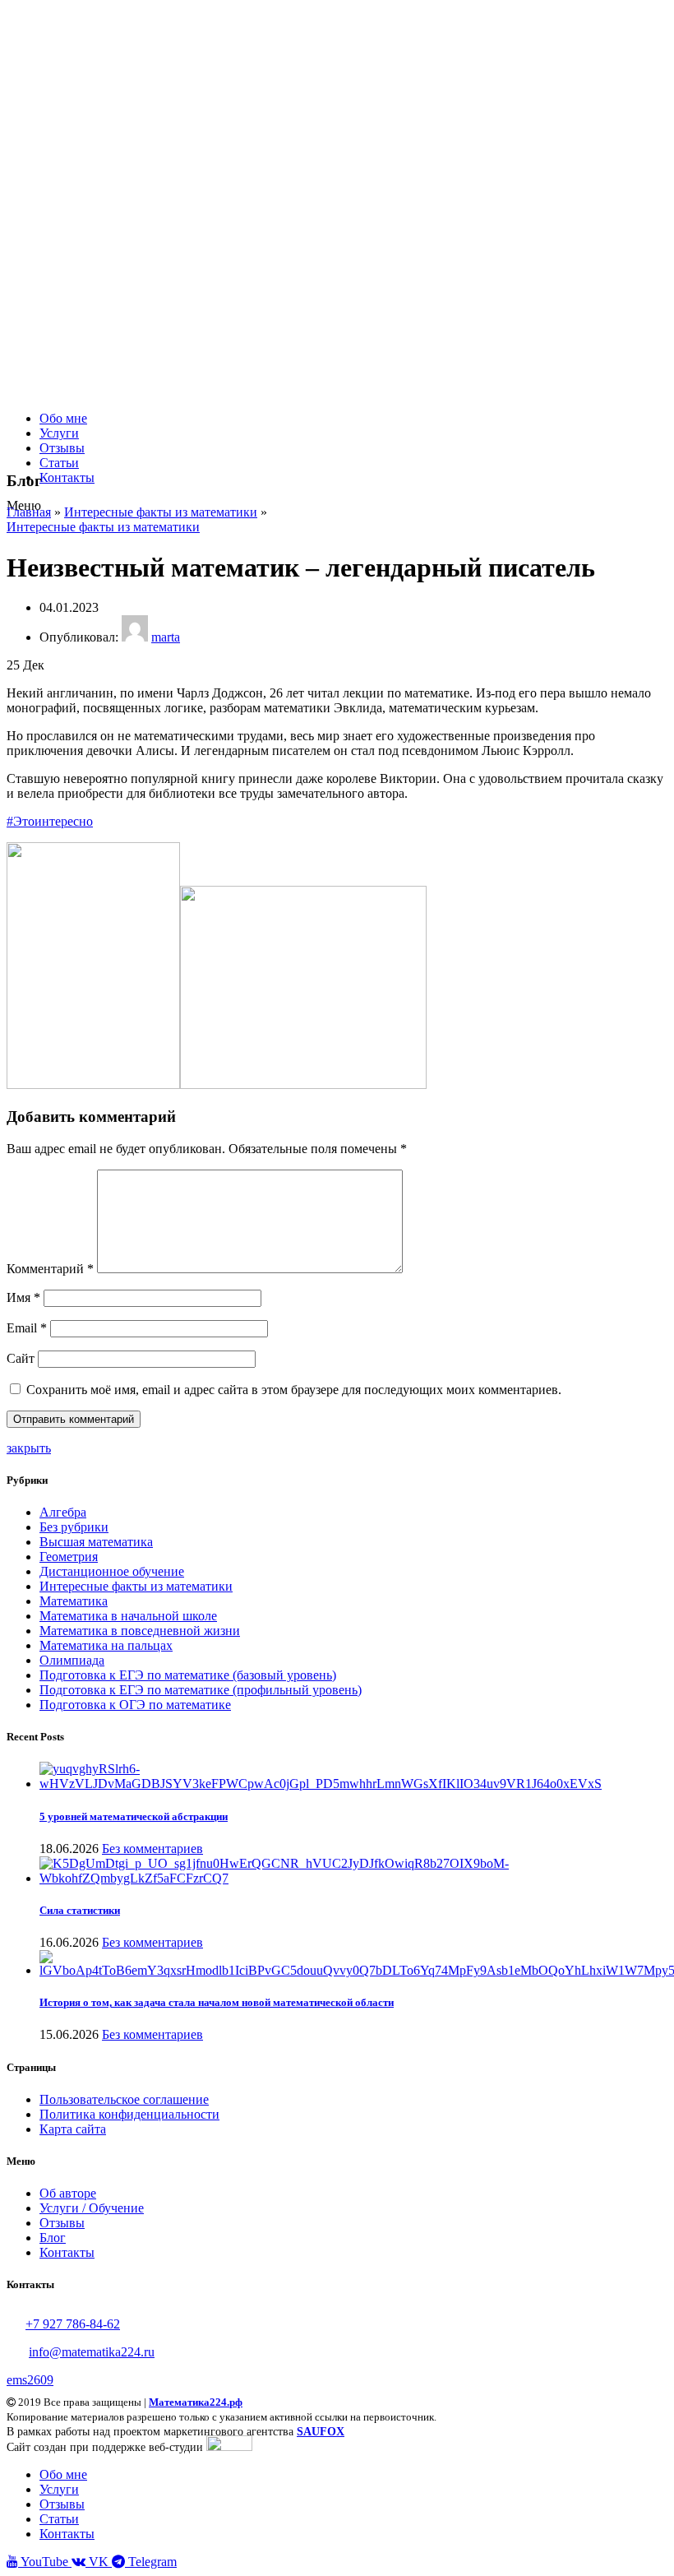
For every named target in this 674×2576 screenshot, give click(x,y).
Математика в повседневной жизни (140, 1631)
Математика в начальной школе (128, 1616)
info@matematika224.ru (92, 2352)
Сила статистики (80, 1910)
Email (27, 1328)
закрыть (29, 1448)
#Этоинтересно (50, 821)
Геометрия (69, 1557)
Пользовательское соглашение (124, 2099)
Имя (23, 1297)
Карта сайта (73, 2129)
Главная (29, 512)
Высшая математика (96, 1542)
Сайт (21, 1358)
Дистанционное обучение (112, 1571)
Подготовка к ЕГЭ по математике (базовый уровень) (188, 1675)
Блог (53, 2238)
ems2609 (30, 2380)
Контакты (67, 2252)
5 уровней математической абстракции (134, 1816)
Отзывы (62, 2223)
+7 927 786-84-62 (73, 2324)
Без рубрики (74, 1527)
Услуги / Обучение (92, 2208)
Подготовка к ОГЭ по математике (135, 1705)
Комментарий (50, 1269)
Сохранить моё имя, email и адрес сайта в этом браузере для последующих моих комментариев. (294, 1390)
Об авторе (68, 2193)
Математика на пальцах (106, 1645)
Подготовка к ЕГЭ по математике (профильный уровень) (201, 1690)
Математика (74, 1601)
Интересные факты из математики (161, 512)
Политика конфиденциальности (129, 2114)
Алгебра (63, 1512)
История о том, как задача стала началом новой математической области (217, 2002)
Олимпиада (72, 1660)
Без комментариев (152, 1849)
